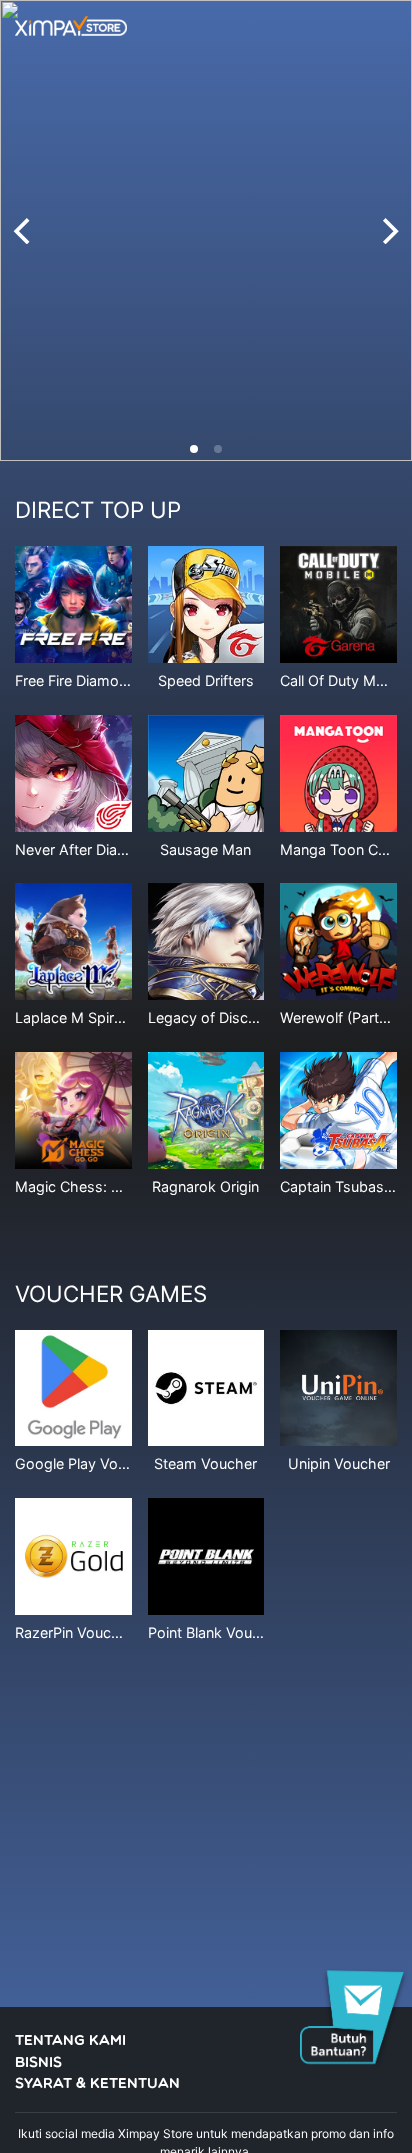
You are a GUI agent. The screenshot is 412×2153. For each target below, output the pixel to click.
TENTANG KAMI (70, 2041)
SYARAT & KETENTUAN (97, 2084)
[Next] (388, 231)
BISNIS (38, 2063)
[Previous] (24, 231)
